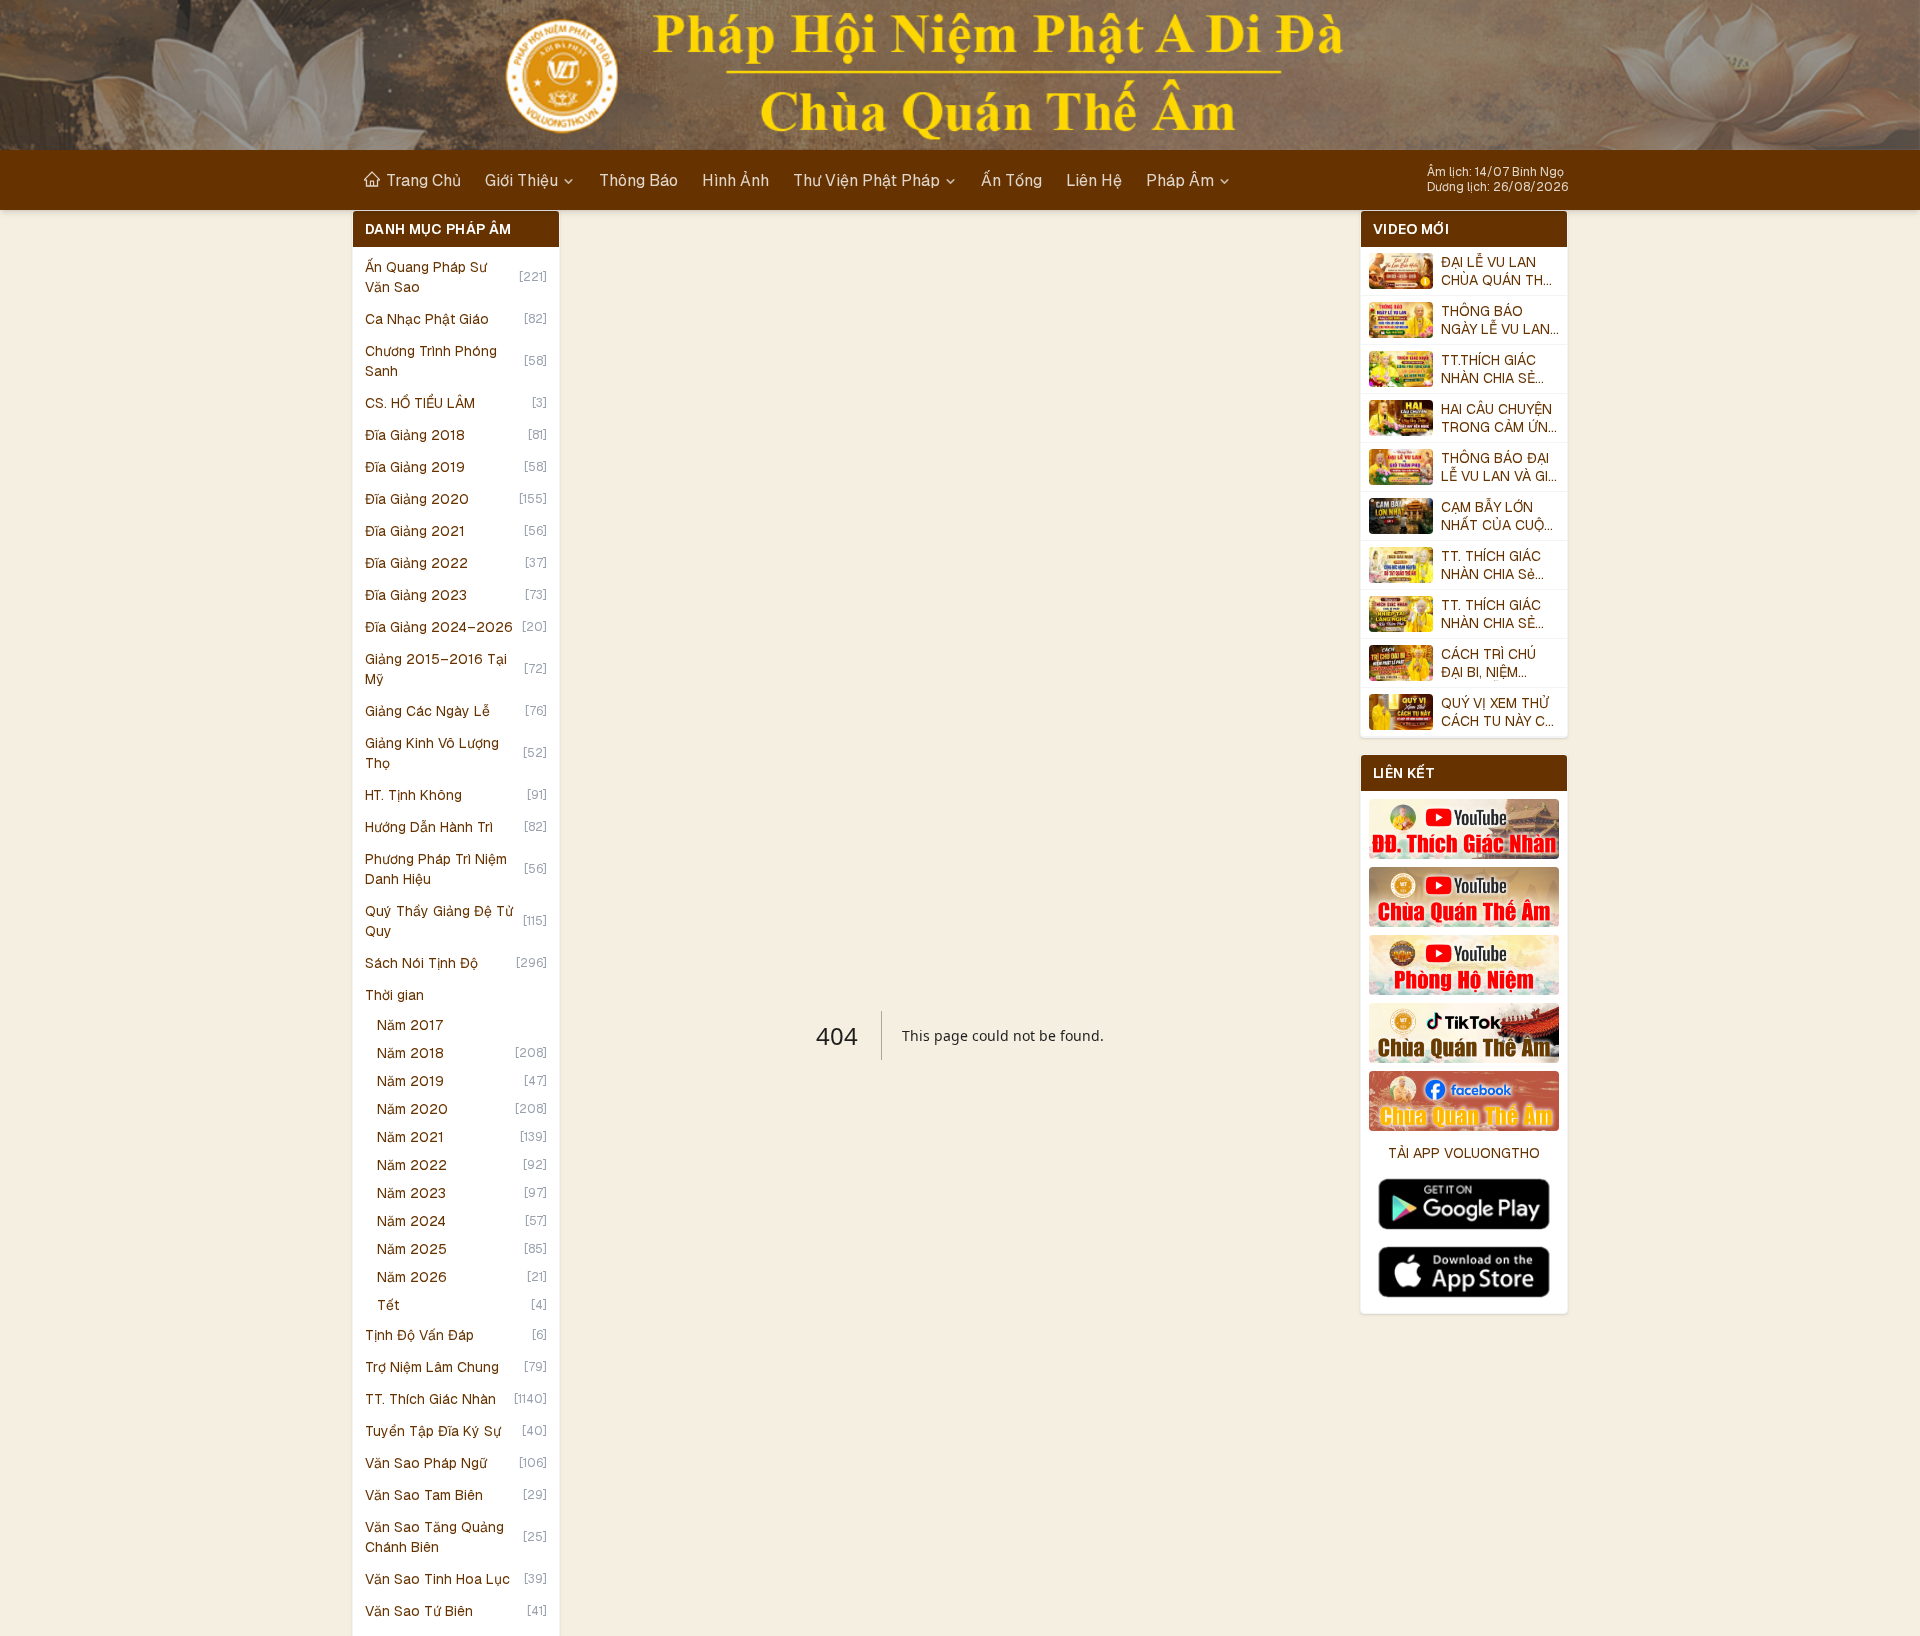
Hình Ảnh (735, 179)
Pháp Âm (1180, 179)
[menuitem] (412, 180)
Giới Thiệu (521, 179)
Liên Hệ (1094, 179)
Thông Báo (638, 179)
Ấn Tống (1011, 179)
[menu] (889, 179)
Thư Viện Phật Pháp (866, 179)
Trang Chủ (423, 179)
